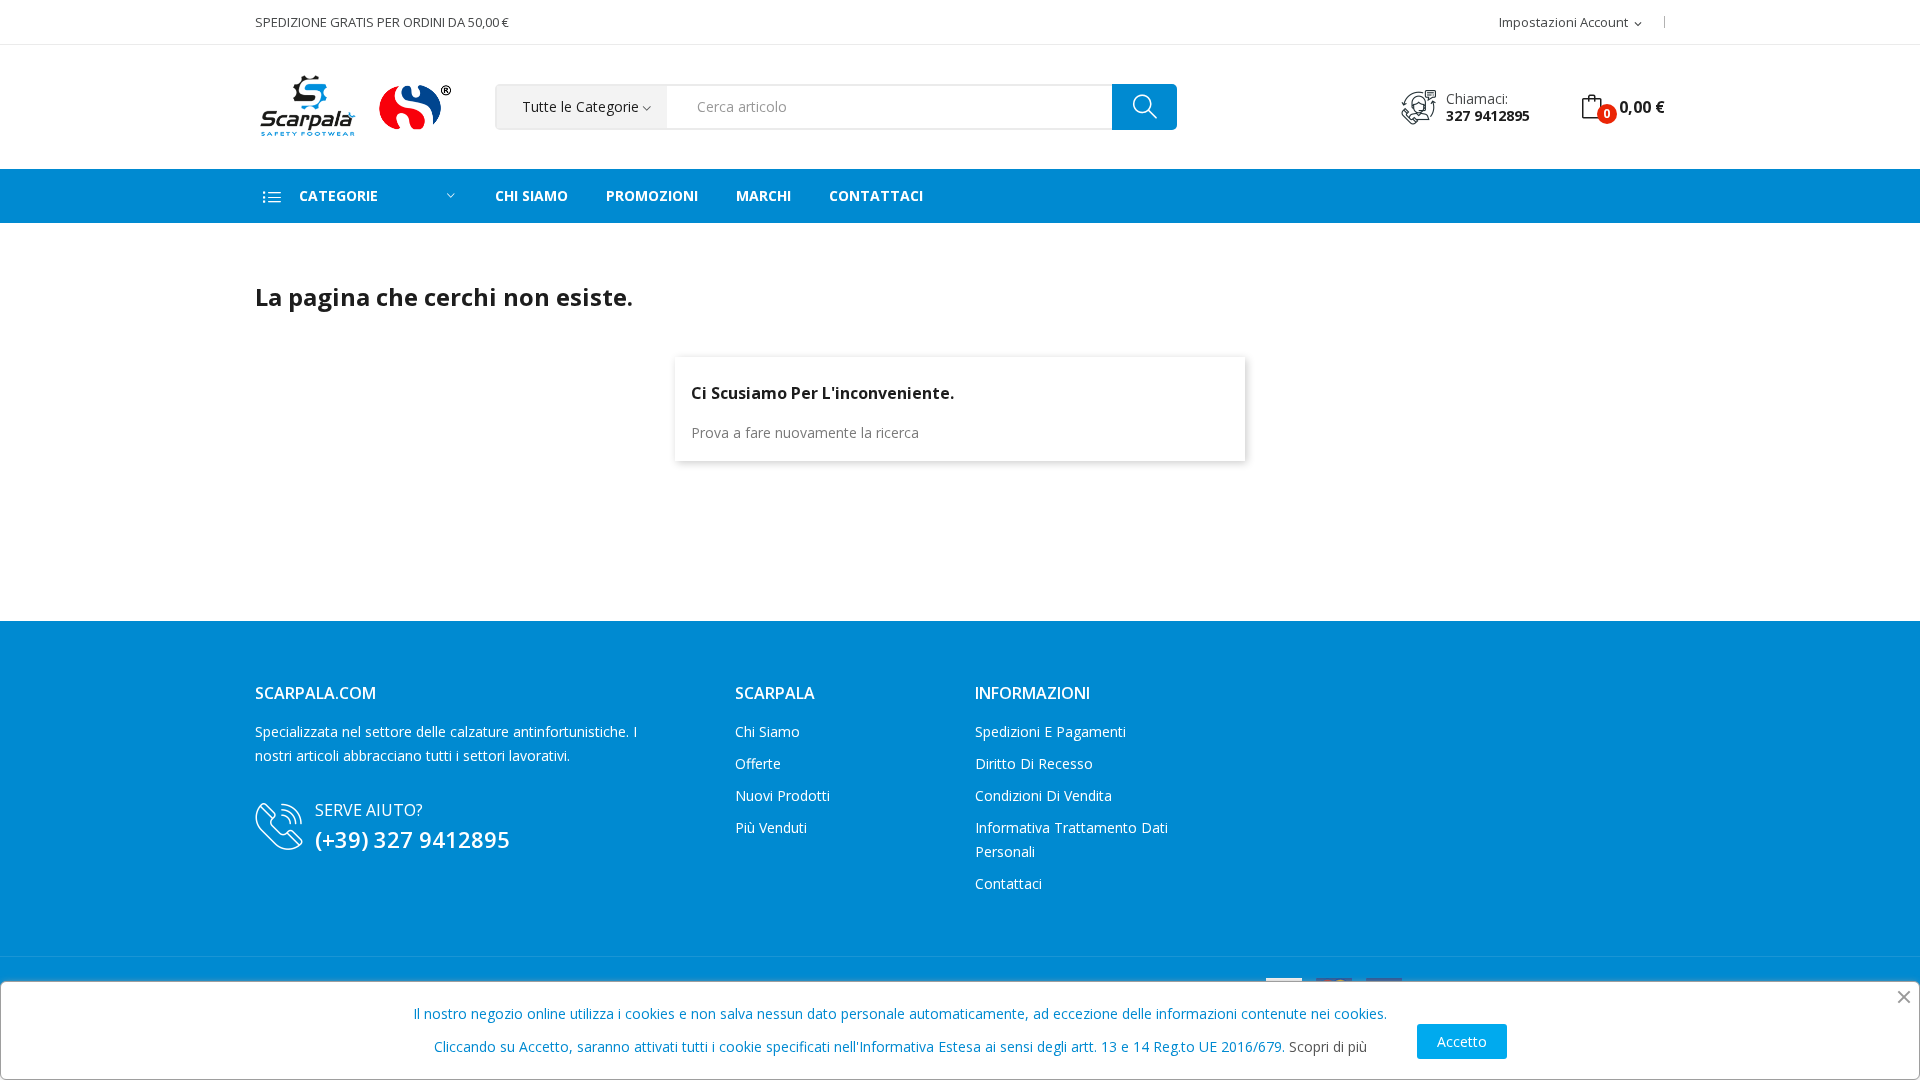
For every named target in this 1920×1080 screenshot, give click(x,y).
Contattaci (1008, 883)
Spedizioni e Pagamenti (1050, 731)
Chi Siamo (767, 731)
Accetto (1462, 1041)
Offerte (758, 763)
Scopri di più (1328, 1046)
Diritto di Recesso (1034, 763)
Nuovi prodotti (782, 795)
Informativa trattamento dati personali (1071, 839)
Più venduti (771, 827)
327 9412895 (1488, 115)
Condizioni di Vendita (1043, 795)
